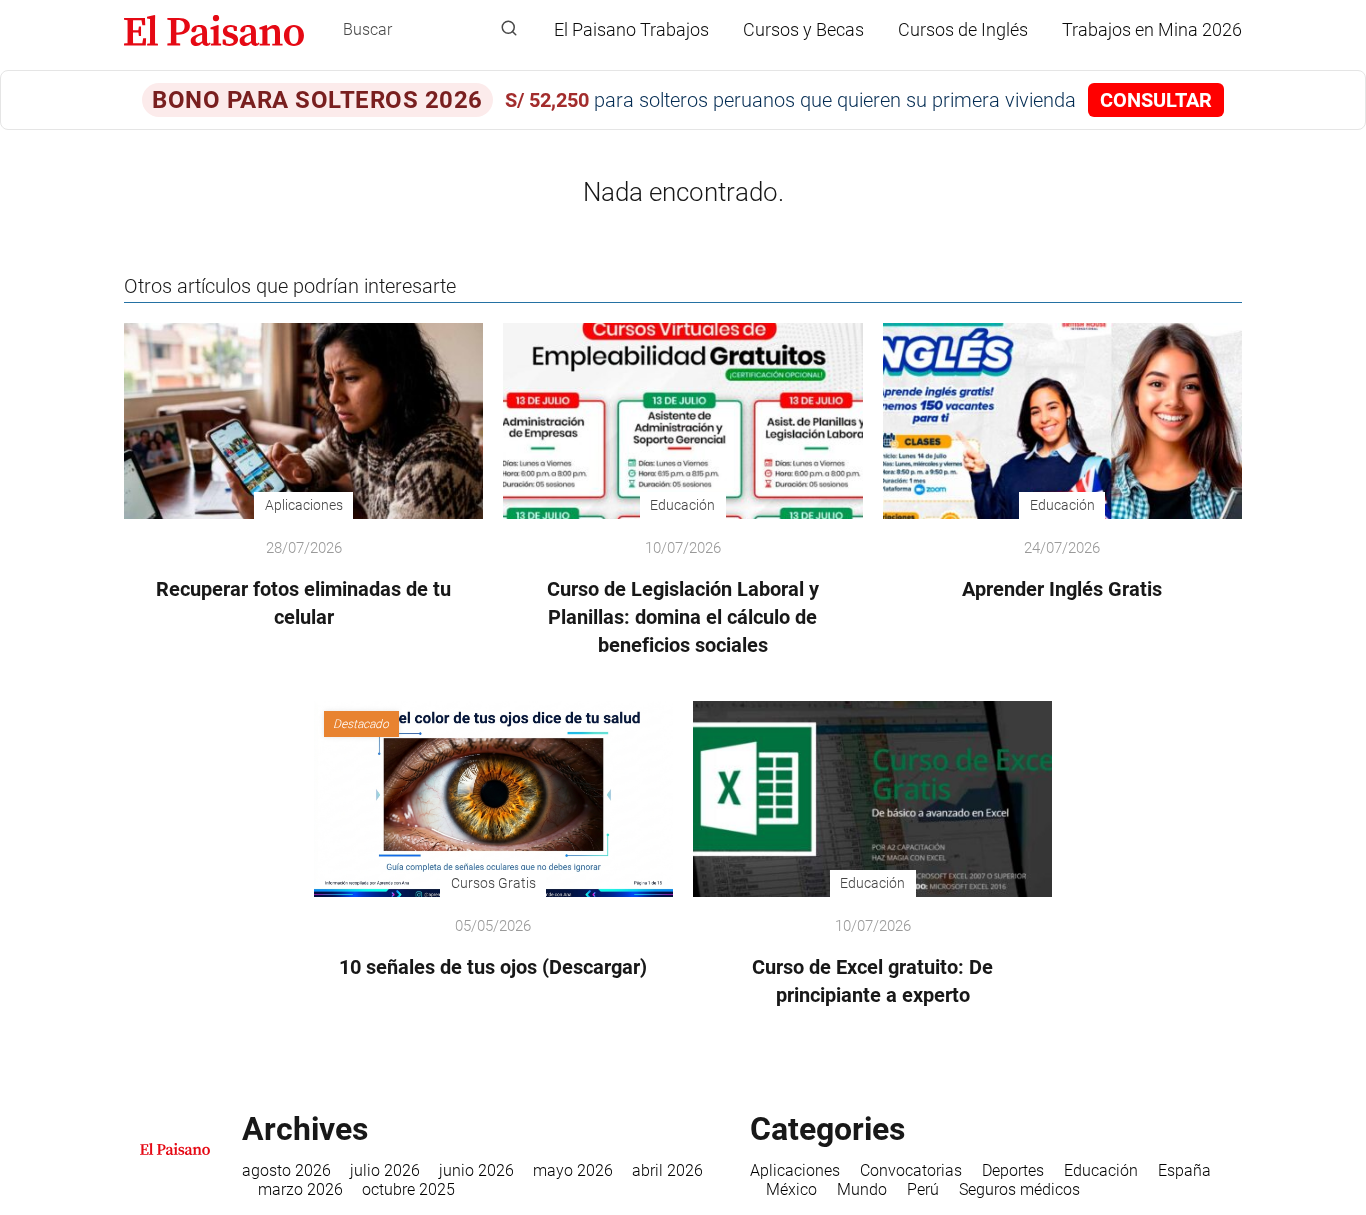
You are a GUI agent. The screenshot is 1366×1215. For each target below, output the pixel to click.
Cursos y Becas (803, 29)
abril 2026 (667, 1170)
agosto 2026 (286, 1170)
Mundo (862, 1189)
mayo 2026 (573, 1170)
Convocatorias (911, 1170)
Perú (923, 1189)
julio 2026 (385, 1170)
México (791, 1189)
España (1184, 1170)
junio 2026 (476, 1170)
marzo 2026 (300, 1189)
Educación (1101, 1170)
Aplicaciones (795, 1170)
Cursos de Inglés (963, 29)
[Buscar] (509, 29)
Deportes (1013, 1170)
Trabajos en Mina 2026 (1152, 29)
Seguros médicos (1019, 1189)
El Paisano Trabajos (631, 29)
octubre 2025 (408, 1189)
